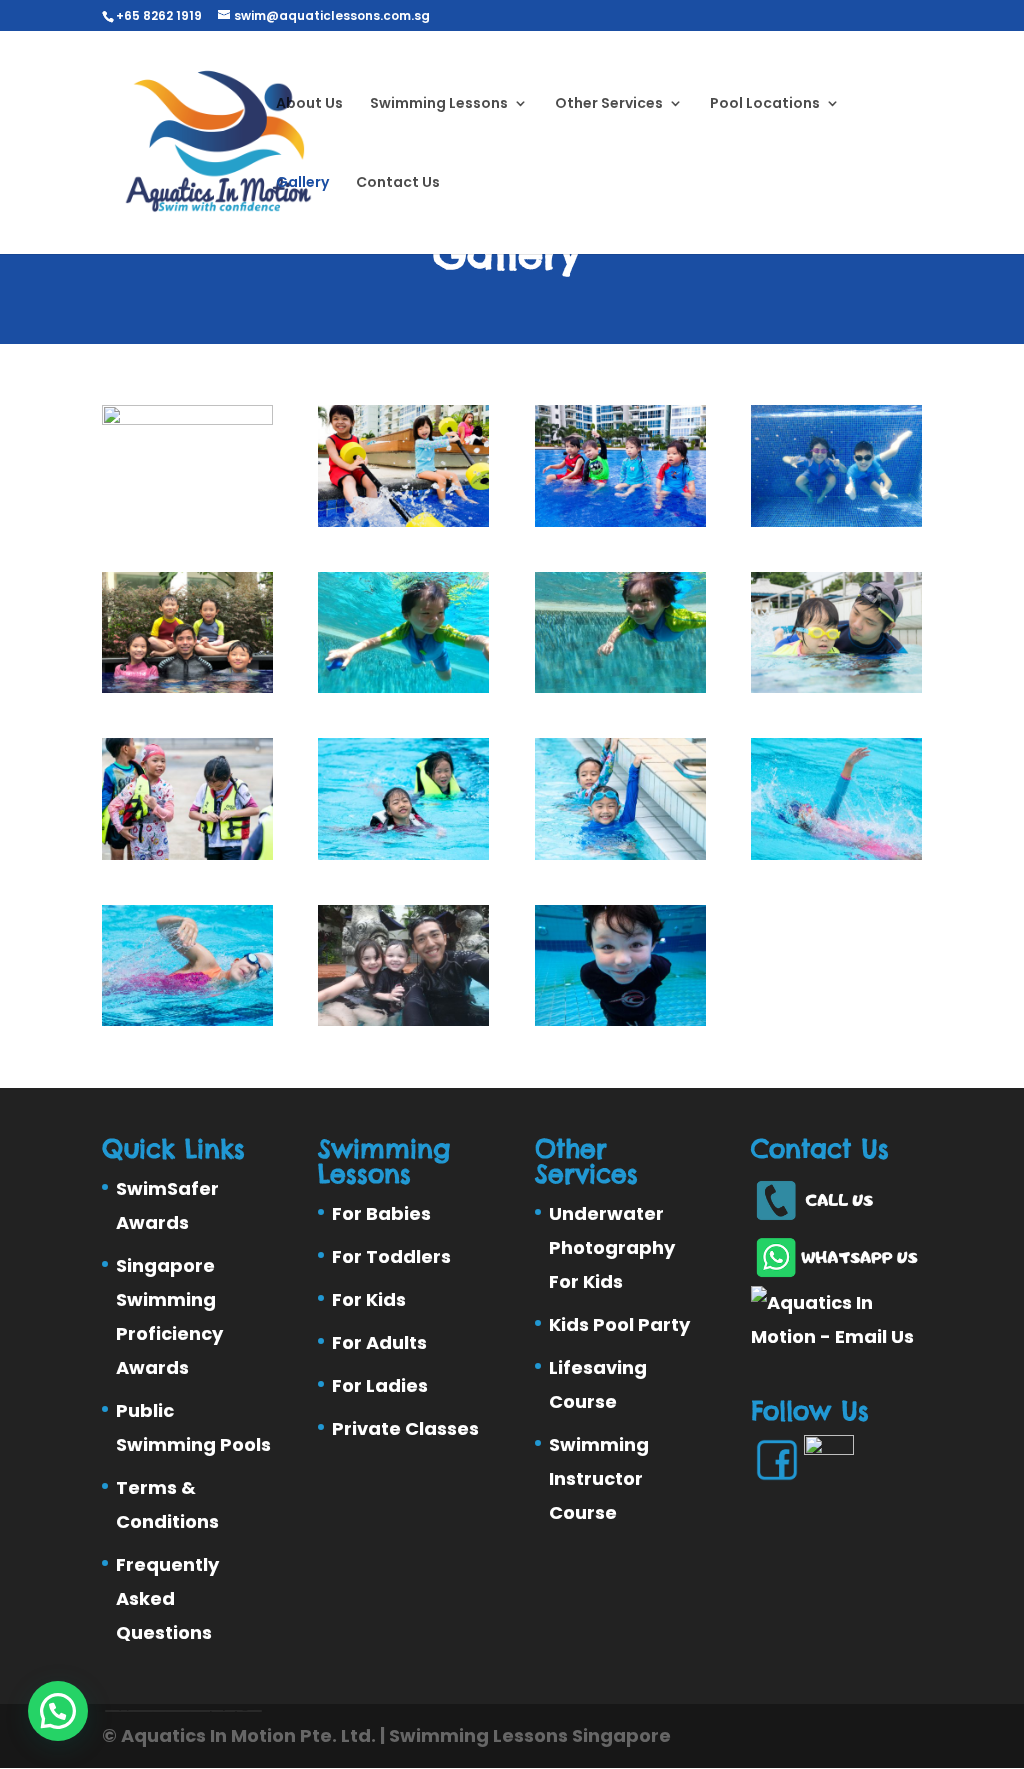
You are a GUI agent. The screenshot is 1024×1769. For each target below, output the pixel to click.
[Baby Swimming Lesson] (187, 418)
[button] (58, 1711)
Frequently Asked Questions (167, 1598)
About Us (309, 104)
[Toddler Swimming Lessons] (403, 520)
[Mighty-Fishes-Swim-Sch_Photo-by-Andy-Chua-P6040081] (620, 1019)
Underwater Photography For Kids (612, 1247)
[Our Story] (836, 686)
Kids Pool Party (619, 1324)
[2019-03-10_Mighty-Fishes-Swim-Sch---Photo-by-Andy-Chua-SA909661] (187, 1019)
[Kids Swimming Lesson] (836, 520)
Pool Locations (765, 104)
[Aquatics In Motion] (403, 686)
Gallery (302, 183)
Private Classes (405, 1428)
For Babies (381, 1213)
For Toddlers (391, 1256)
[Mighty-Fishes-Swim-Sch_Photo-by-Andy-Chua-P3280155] (403, 1019)
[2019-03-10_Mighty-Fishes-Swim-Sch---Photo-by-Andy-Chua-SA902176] (403, 853)
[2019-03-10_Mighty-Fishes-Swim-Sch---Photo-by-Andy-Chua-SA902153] (187, 853)
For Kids (369, 1299)
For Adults (379, 1342)
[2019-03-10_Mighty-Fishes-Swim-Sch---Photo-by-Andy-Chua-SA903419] (836, 853)
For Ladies (380, 1385)
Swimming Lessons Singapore (530, 1735)
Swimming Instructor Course (599, 1478)
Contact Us (398, 183)
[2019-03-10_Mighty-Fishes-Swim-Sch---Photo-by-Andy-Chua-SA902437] (620, 853)
